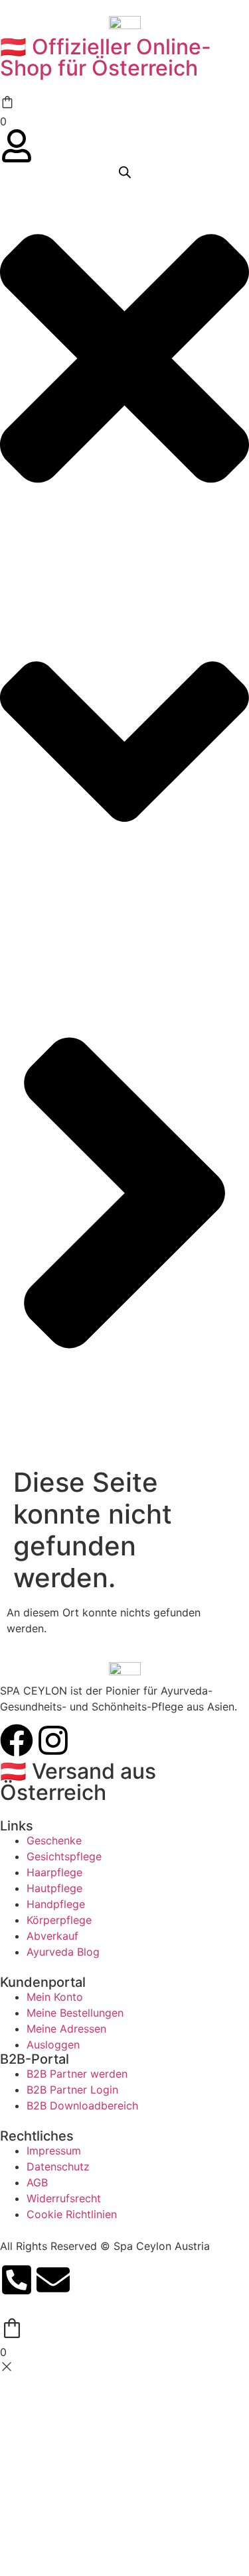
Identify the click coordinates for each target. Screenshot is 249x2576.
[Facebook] (17, 1740)
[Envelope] (53, 2280)
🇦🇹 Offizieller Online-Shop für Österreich (106, 57)
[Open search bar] (125, 172)
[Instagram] (53, 1740)
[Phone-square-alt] (17, 2280)
